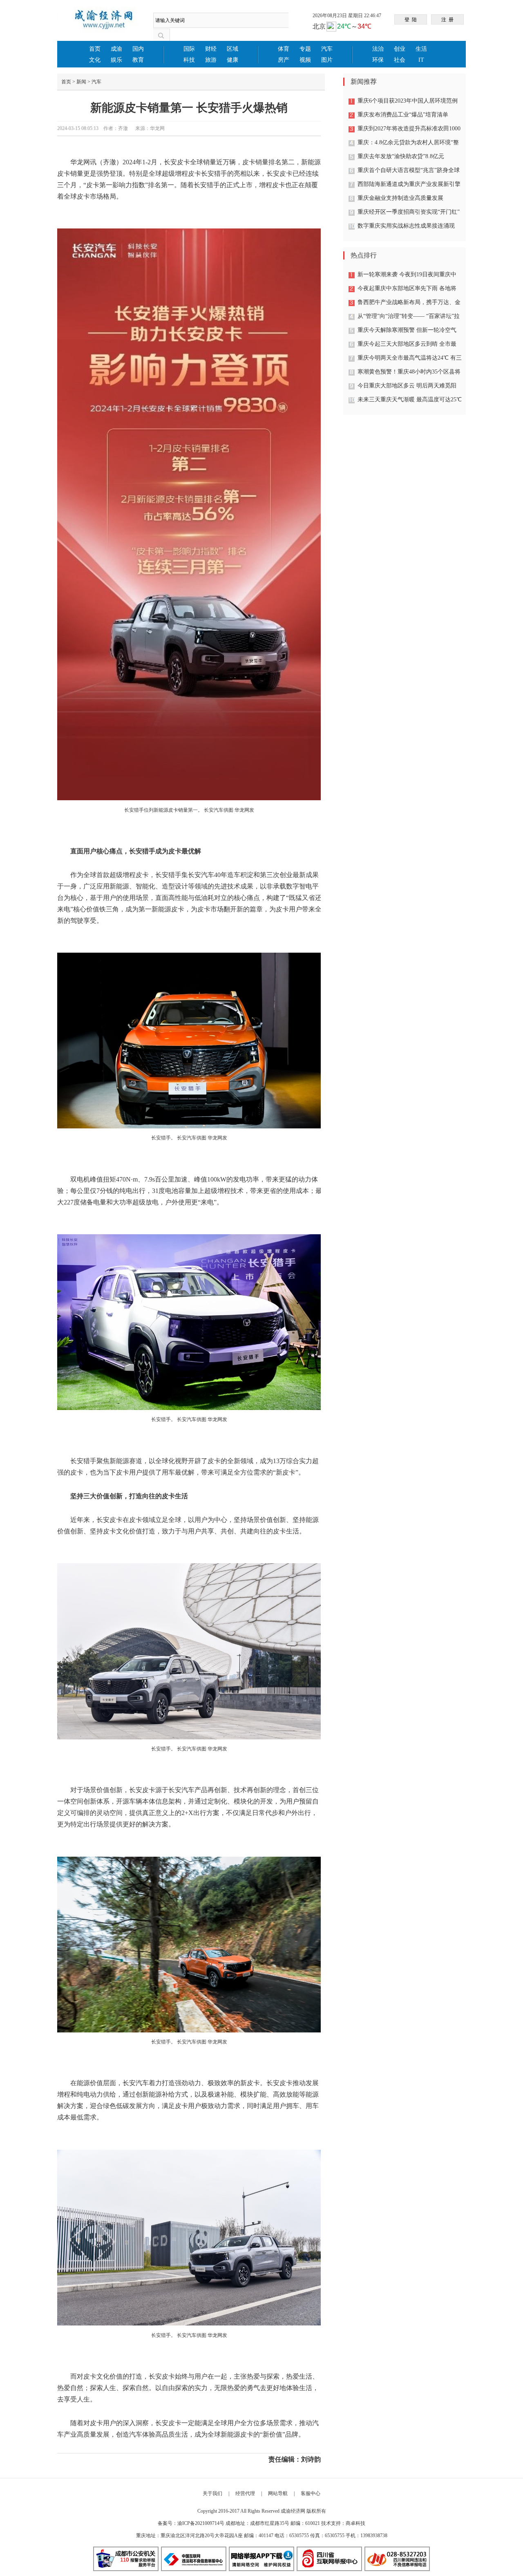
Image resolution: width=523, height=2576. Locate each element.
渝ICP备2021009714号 (201, 2523)
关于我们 (212, 2493)
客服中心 (311, 2493)
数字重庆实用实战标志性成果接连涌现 (406, 226)
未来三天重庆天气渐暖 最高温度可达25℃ (410, 399)
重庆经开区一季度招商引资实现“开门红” (409, 212)
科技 (189, 60)
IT (421, 60)
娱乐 (116, 60)
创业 (400, 49)
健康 (232, 60)
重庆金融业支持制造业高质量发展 (400, 198)
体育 (284, 49)
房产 (284, 60)
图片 (327, 60)
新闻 (81, 82)
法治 (378, 49)
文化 (95, 60)
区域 (232, 49)
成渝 (116, 49)
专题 (305, 49)
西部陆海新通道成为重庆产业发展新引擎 (409, 184)
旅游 (211, 60)
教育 (138, 60)
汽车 (327, 49)
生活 (421, 49)
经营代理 (245, 2493)
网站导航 (278, 2493)
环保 (378, 60)
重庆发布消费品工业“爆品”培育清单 (403, 115)
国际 (189, 49)
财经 (211, 49)
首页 (95, 49)
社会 (400, 60)
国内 (138, 49)
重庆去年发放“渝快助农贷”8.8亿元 (401, 156)
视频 (305, 60)
